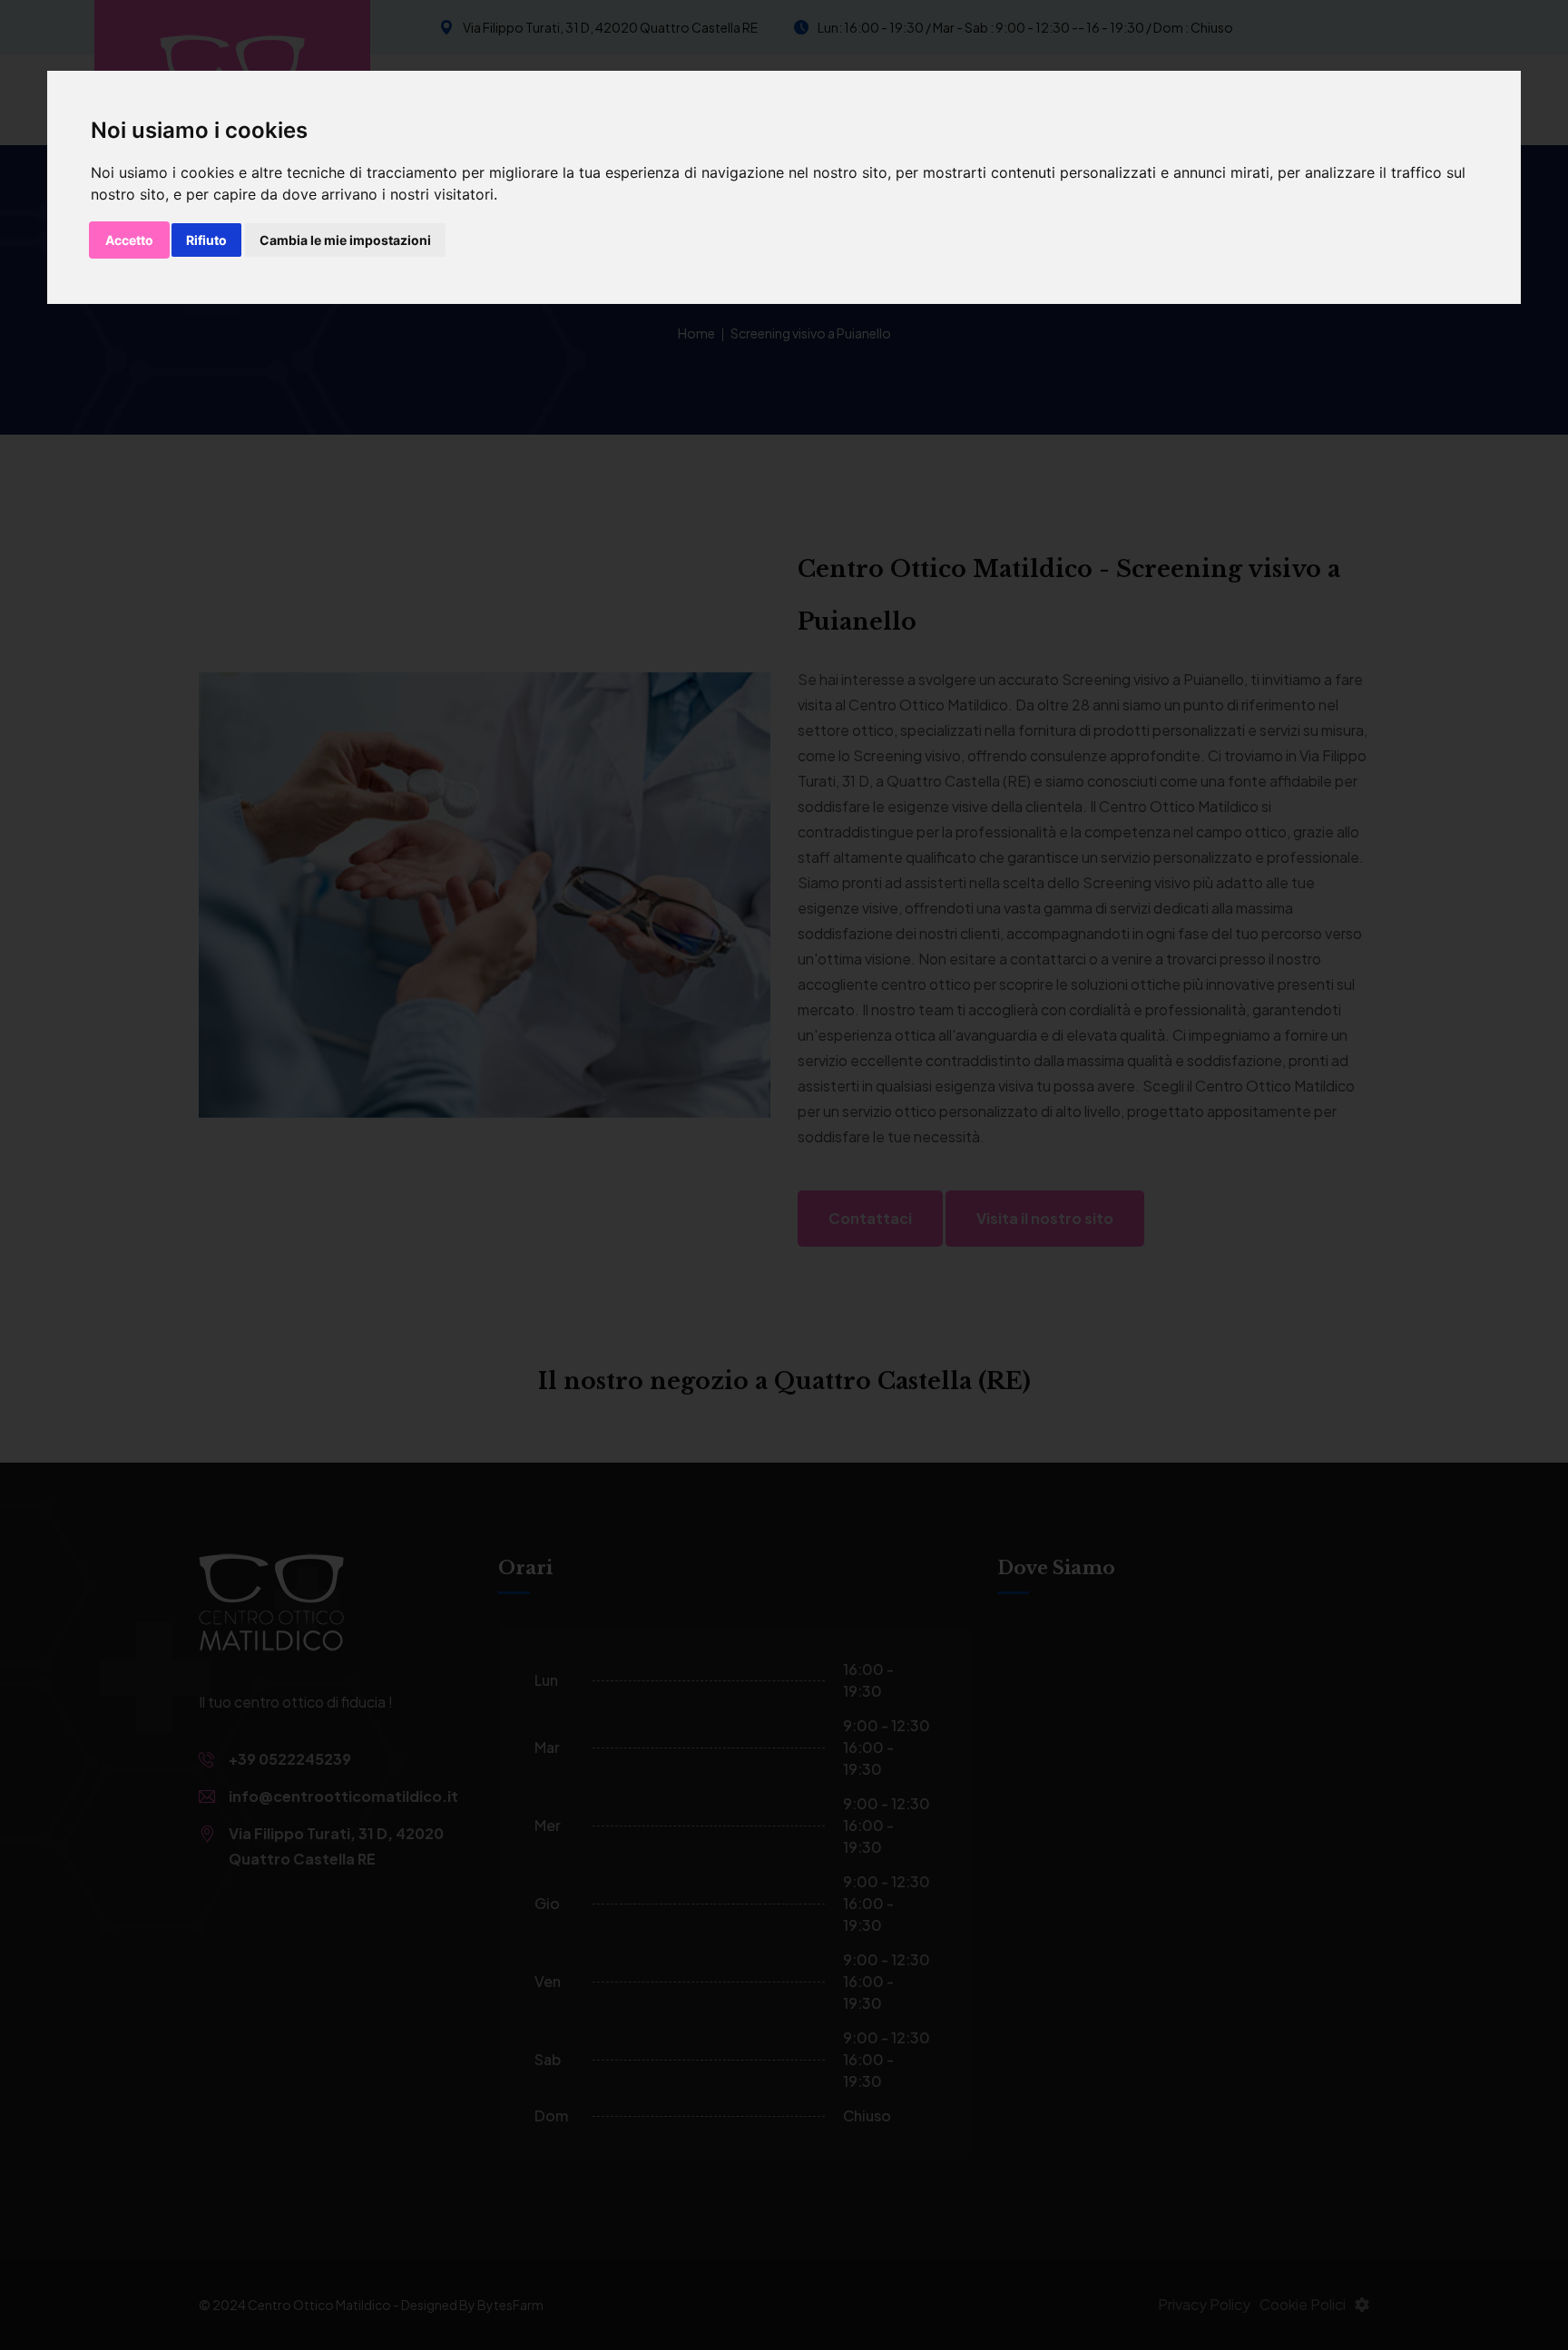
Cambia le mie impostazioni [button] (345, 240)
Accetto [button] (129, 240)
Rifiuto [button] (206, 240)
